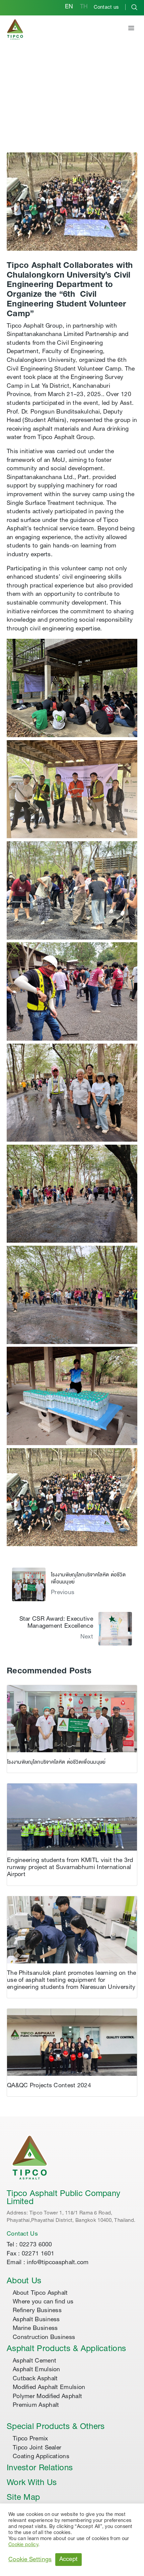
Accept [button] (69, 2560)
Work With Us (32, 2483)
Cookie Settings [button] (30, 2560)
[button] (131, 29)
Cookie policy (23, 2545)
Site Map (23, 2498)
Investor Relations (40, 2469)
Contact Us (22, 2234)
